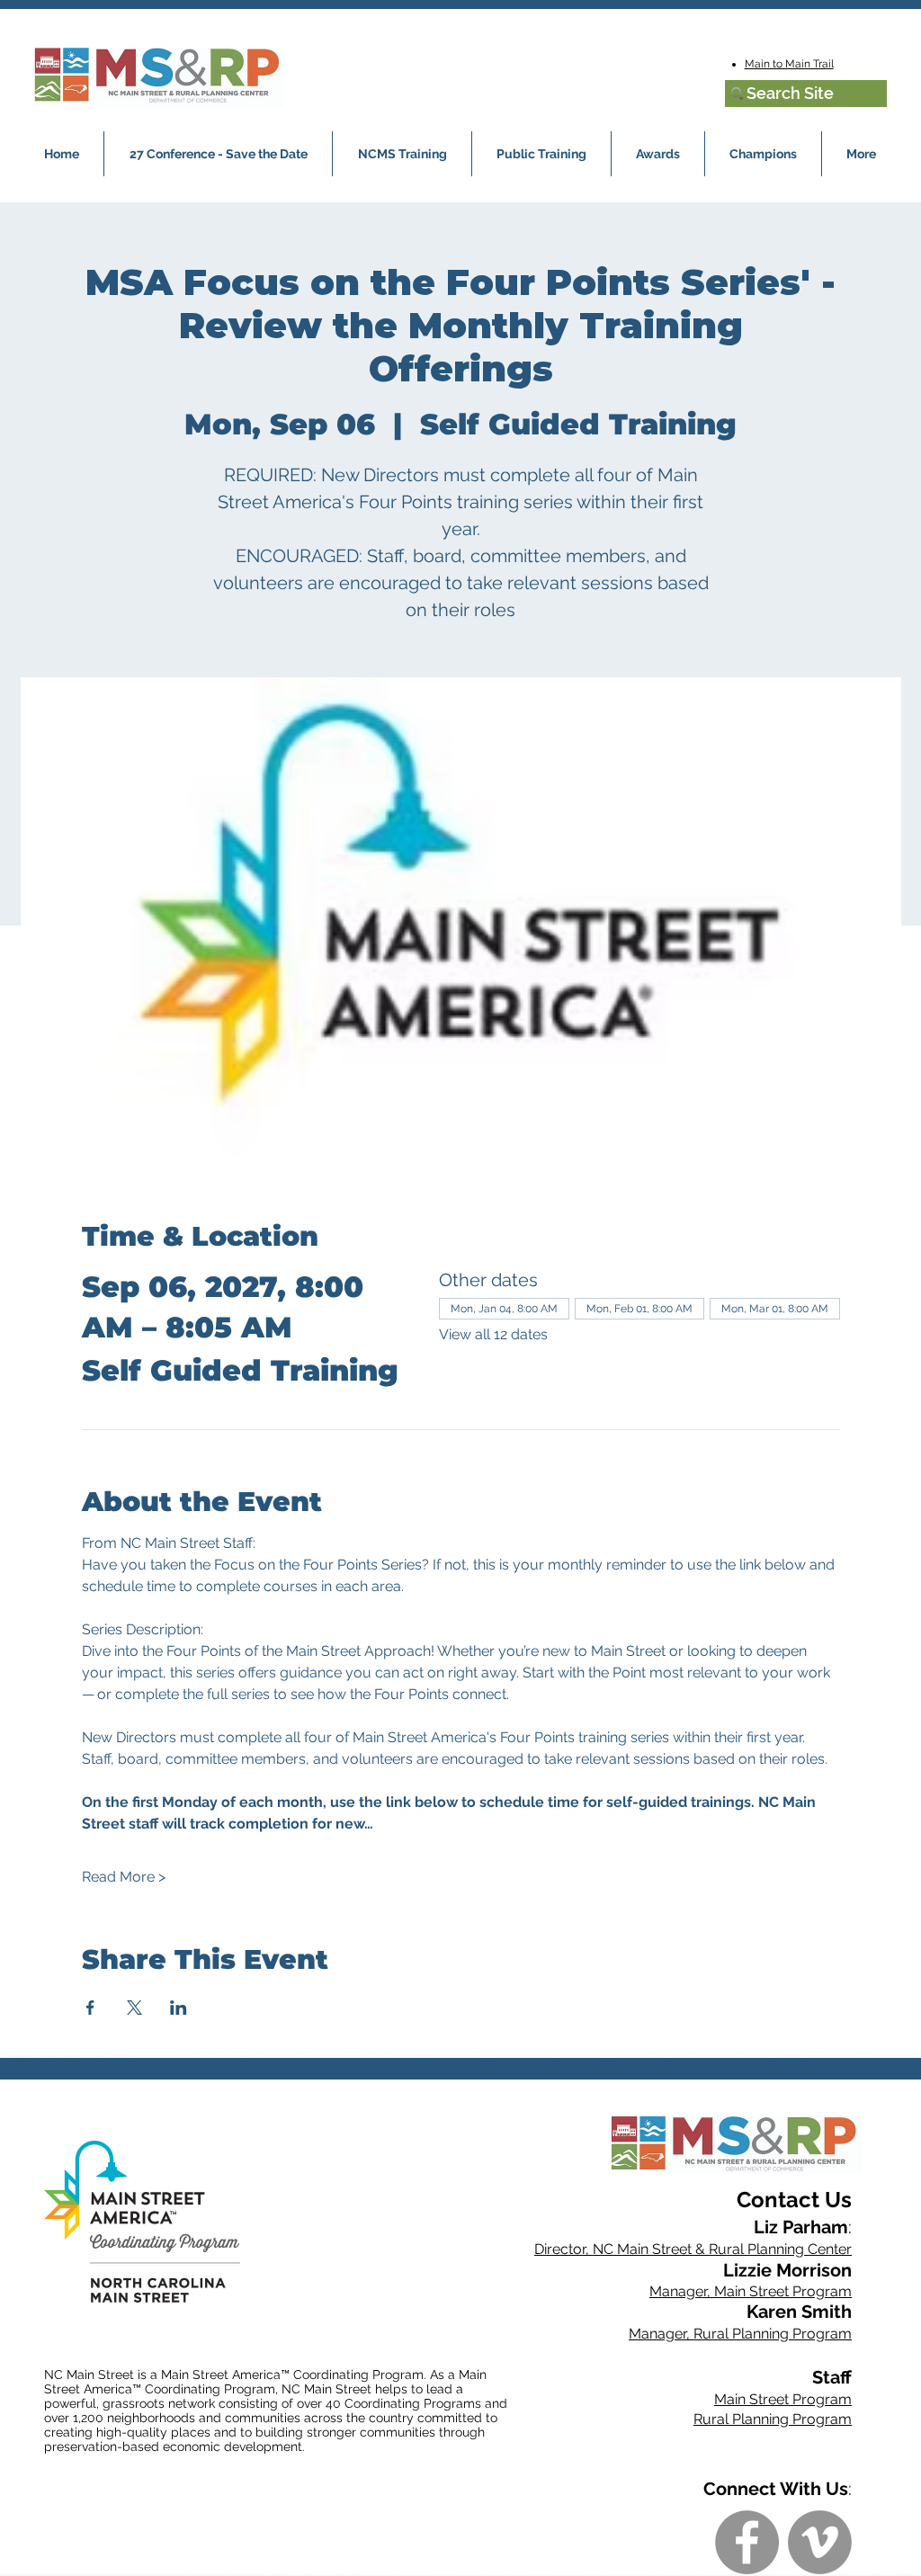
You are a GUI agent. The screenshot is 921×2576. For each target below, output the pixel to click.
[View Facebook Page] (747, 2542)
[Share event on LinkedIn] (179, 2008)
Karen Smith (799, 2312)
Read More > (124, 1877)
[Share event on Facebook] (90, 2008)
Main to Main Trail (789, 64)
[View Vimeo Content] (820, 2542)
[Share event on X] (134, 2008)
